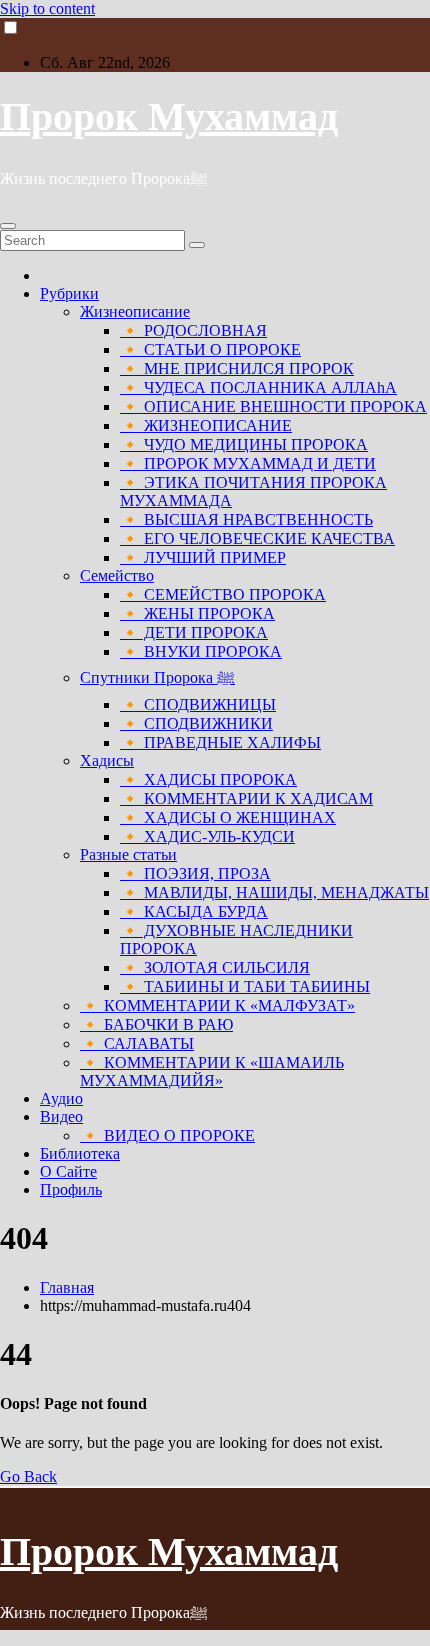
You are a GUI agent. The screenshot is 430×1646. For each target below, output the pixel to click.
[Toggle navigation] (8, 226)
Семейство (117, 575)
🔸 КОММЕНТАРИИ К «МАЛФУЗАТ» (217, 1005)
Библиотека (80, 1153)
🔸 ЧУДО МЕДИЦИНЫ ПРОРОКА (244, 444)
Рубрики (69, 293)
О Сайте (68, 1171)
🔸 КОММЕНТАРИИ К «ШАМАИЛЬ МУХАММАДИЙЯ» (212, 1071)
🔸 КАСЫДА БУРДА (194, 911)
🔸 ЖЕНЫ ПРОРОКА (197, 613)
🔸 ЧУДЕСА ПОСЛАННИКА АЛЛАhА (258, 387)
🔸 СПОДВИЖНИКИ (196, 723)
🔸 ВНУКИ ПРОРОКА (201, 651)
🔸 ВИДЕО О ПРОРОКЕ (167, 1135)
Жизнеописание (135, 311)
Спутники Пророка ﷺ (157, 677)
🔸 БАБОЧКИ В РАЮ (156, 1024)
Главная (67, 1287)
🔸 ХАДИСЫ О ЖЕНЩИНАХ (228, 817)
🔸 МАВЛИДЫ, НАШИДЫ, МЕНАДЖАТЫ (274, 892)
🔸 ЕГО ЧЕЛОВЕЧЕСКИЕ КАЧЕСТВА (257, 538)
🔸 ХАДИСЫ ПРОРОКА (208, 779)
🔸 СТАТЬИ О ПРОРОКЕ (210, 349)
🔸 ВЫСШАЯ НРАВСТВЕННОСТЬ (246, 519)
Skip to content (47, 8)
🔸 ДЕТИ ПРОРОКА (194, 632)
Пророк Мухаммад (169, 116)
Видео (61, 1116)
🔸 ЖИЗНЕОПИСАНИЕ (206, 425)
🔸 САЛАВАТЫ (137, 1043)
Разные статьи (128, 854)
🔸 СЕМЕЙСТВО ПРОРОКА (223, 594)
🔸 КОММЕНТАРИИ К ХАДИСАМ (246, 798)
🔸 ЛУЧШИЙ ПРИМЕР (203, 557)
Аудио (61, 1098)
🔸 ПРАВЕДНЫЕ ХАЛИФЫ (220, 742)
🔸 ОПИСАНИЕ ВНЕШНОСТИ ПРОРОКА (273, 406)
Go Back (28, 1476)
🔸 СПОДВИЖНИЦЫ (198, 704)
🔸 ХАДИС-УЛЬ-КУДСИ (207, 836)
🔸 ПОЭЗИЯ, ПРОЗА (195, 873)
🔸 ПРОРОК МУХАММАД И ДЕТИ (248, 463)
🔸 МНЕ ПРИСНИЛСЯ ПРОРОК (237, 368)
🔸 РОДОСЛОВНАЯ (193, 330)
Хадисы (107, 760)
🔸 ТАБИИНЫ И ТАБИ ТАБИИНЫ (245, 986)
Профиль (71, 1189)
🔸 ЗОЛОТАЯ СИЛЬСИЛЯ (215, 967)
